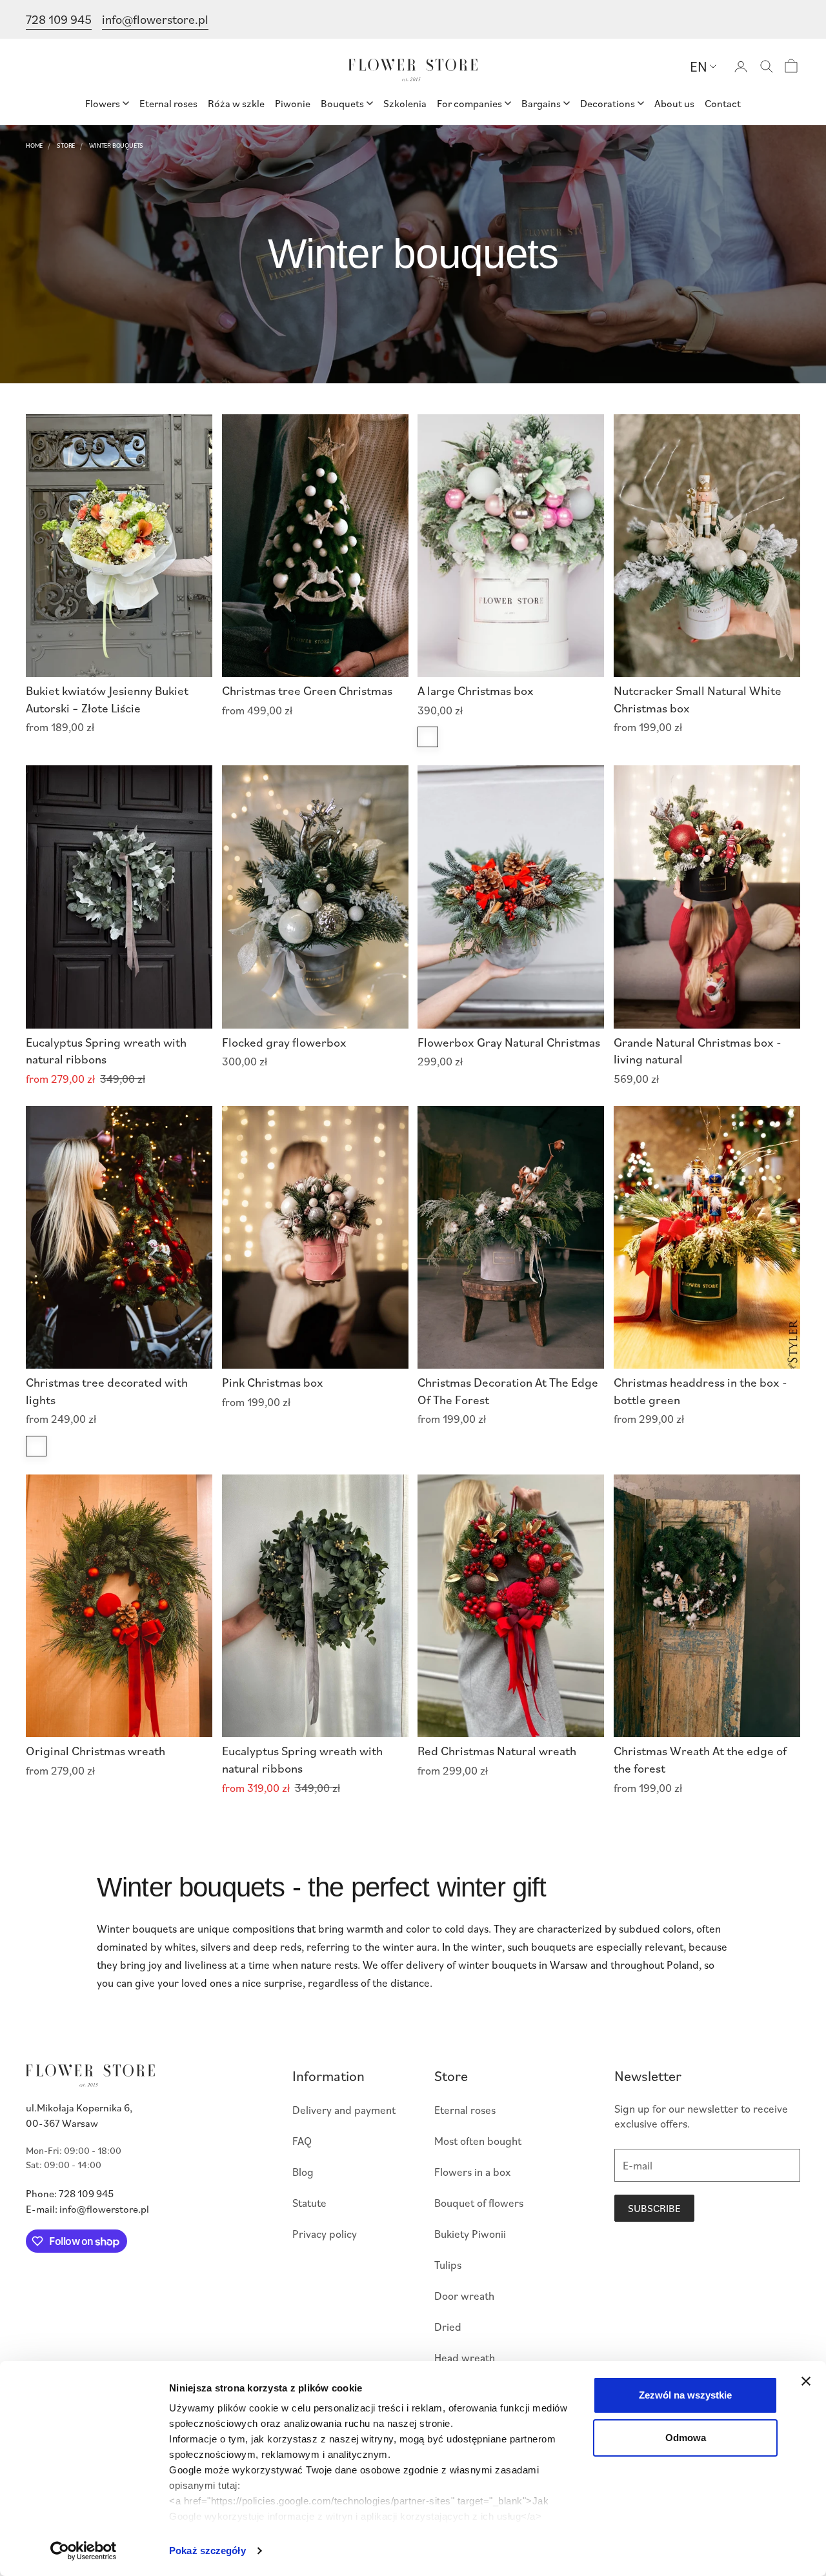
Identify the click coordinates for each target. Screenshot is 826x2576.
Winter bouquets (116, 145)
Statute (309, 2203)
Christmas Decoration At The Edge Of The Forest (508, 1391)
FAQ (302, 2141)
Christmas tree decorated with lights (107, 1391)
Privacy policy (325, 2234)
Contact (723, 103)
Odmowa (686, 2438)
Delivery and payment (344, 2110)
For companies (469, 103)
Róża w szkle (236, 103)
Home (34, 145)
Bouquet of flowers (479, 2203)
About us (674, 103)
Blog (303, 2172)
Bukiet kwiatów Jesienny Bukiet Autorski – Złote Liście (107, 699)
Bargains (541, 103)
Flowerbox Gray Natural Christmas (509, 1042)
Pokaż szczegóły (207, 2551)
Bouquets (342, 103)
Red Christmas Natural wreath (497, 1750)
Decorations (608, 103)
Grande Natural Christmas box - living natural (698, 1051)
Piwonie (293, 103)
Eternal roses (168, 103)
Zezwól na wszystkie (685, 2395)
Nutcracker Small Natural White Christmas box (698, 699)
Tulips (448, 2265)
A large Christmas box (476, 690)
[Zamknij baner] (806, 2381)
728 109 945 (59, 19)
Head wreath (465, 2358)
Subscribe (654, 2208)
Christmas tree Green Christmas (307, 690)
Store (66, 145)
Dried (448, 2327)
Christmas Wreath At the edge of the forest (700, 1759)
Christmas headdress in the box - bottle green (700, 1391)
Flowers (103, 103)
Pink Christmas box (273, 1382)
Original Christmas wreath (96, 1750)
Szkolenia (405, 103)
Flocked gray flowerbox (284, 1042)
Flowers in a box (473, 2172)
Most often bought (478, 2141)
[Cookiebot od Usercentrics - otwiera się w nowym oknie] (84, 2551)
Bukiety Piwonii (470, 2234)
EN (699, 66)
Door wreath (464, 2296)
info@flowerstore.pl (155, 19)
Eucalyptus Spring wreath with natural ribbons (106, 1051)
